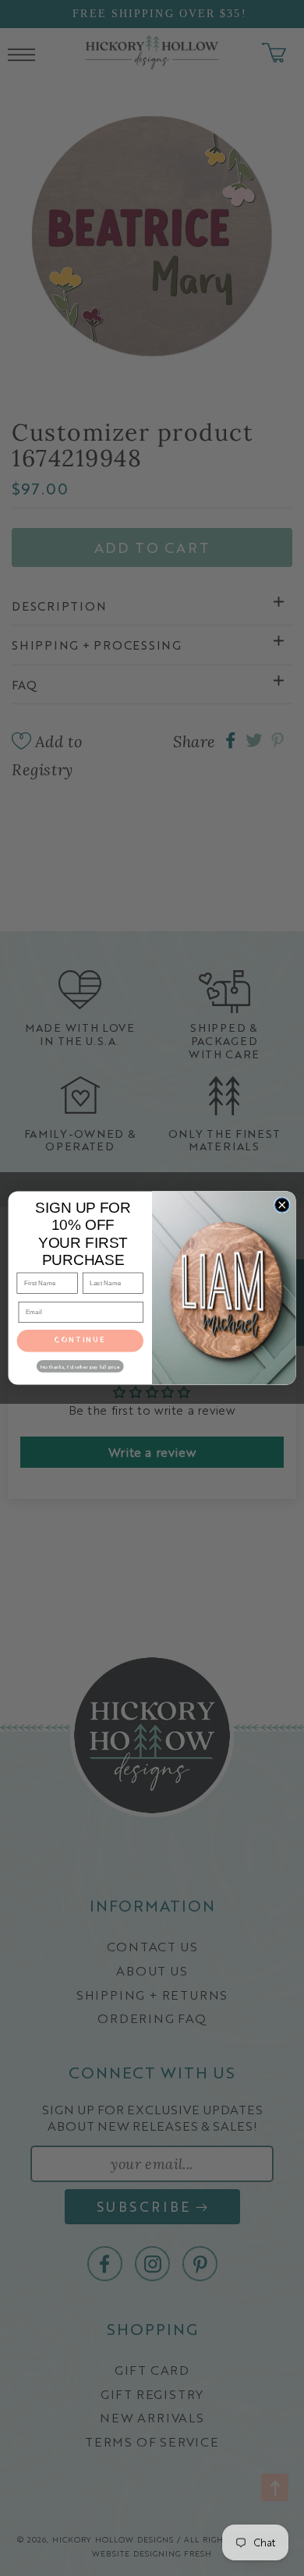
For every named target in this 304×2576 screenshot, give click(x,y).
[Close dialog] (282, 1205)
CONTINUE (80, 1341)
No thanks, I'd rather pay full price (80, 1366)
